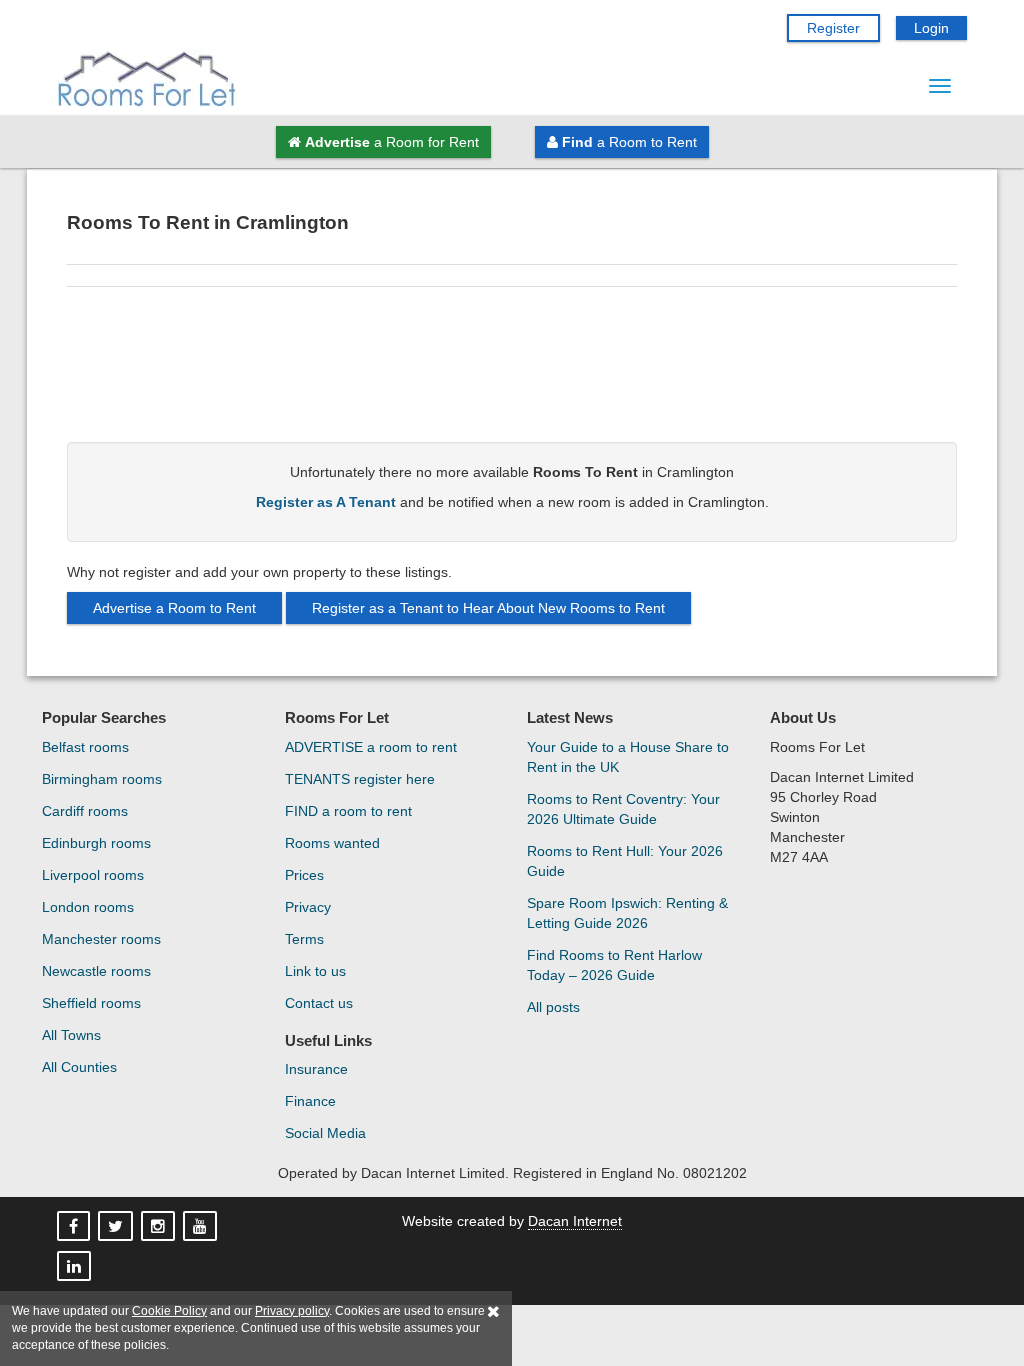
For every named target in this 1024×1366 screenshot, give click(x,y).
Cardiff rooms (85, 811)
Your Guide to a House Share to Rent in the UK (628, 757)
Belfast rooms (85, 747)
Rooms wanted (332, 843)
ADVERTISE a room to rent (371, 747)
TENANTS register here (360, 779)
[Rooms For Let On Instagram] (160, 1227)
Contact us (319, 1003)
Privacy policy (292, 1311)
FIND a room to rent (348, 811)
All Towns (71, 1035)
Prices (304, 875)
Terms (304, 939)
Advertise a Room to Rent (174, 608)
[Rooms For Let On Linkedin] (76, 1267)
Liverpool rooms (93, 875)
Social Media (325, 1133)
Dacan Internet (575, 1221)
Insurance (316, 1069)
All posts (553, 1007)
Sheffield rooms (91, 1003)
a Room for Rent (392, 142)
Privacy (308, 907)
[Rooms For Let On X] (117, 1227)
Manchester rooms (101, 939)
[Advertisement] (512, 372)
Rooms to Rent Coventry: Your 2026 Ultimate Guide (623, 809)
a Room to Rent (629, 142)
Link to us (315, 971)
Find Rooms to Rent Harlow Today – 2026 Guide (614, 965)
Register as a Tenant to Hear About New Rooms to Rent (488, 608)
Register (833, 28)
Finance (310, 1101)
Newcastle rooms (96, 971)
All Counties (79, 1067)
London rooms (88, 907)
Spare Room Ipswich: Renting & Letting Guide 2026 (627, 913)
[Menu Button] (940, 86)
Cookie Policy (169, 1311)
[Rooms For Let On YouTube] (202, 1227)
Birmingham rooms (102, 779)
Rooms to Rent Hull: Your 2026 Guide (625, 861)
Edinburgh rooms (96, 843)
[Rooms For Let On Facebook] (75, 1227)
